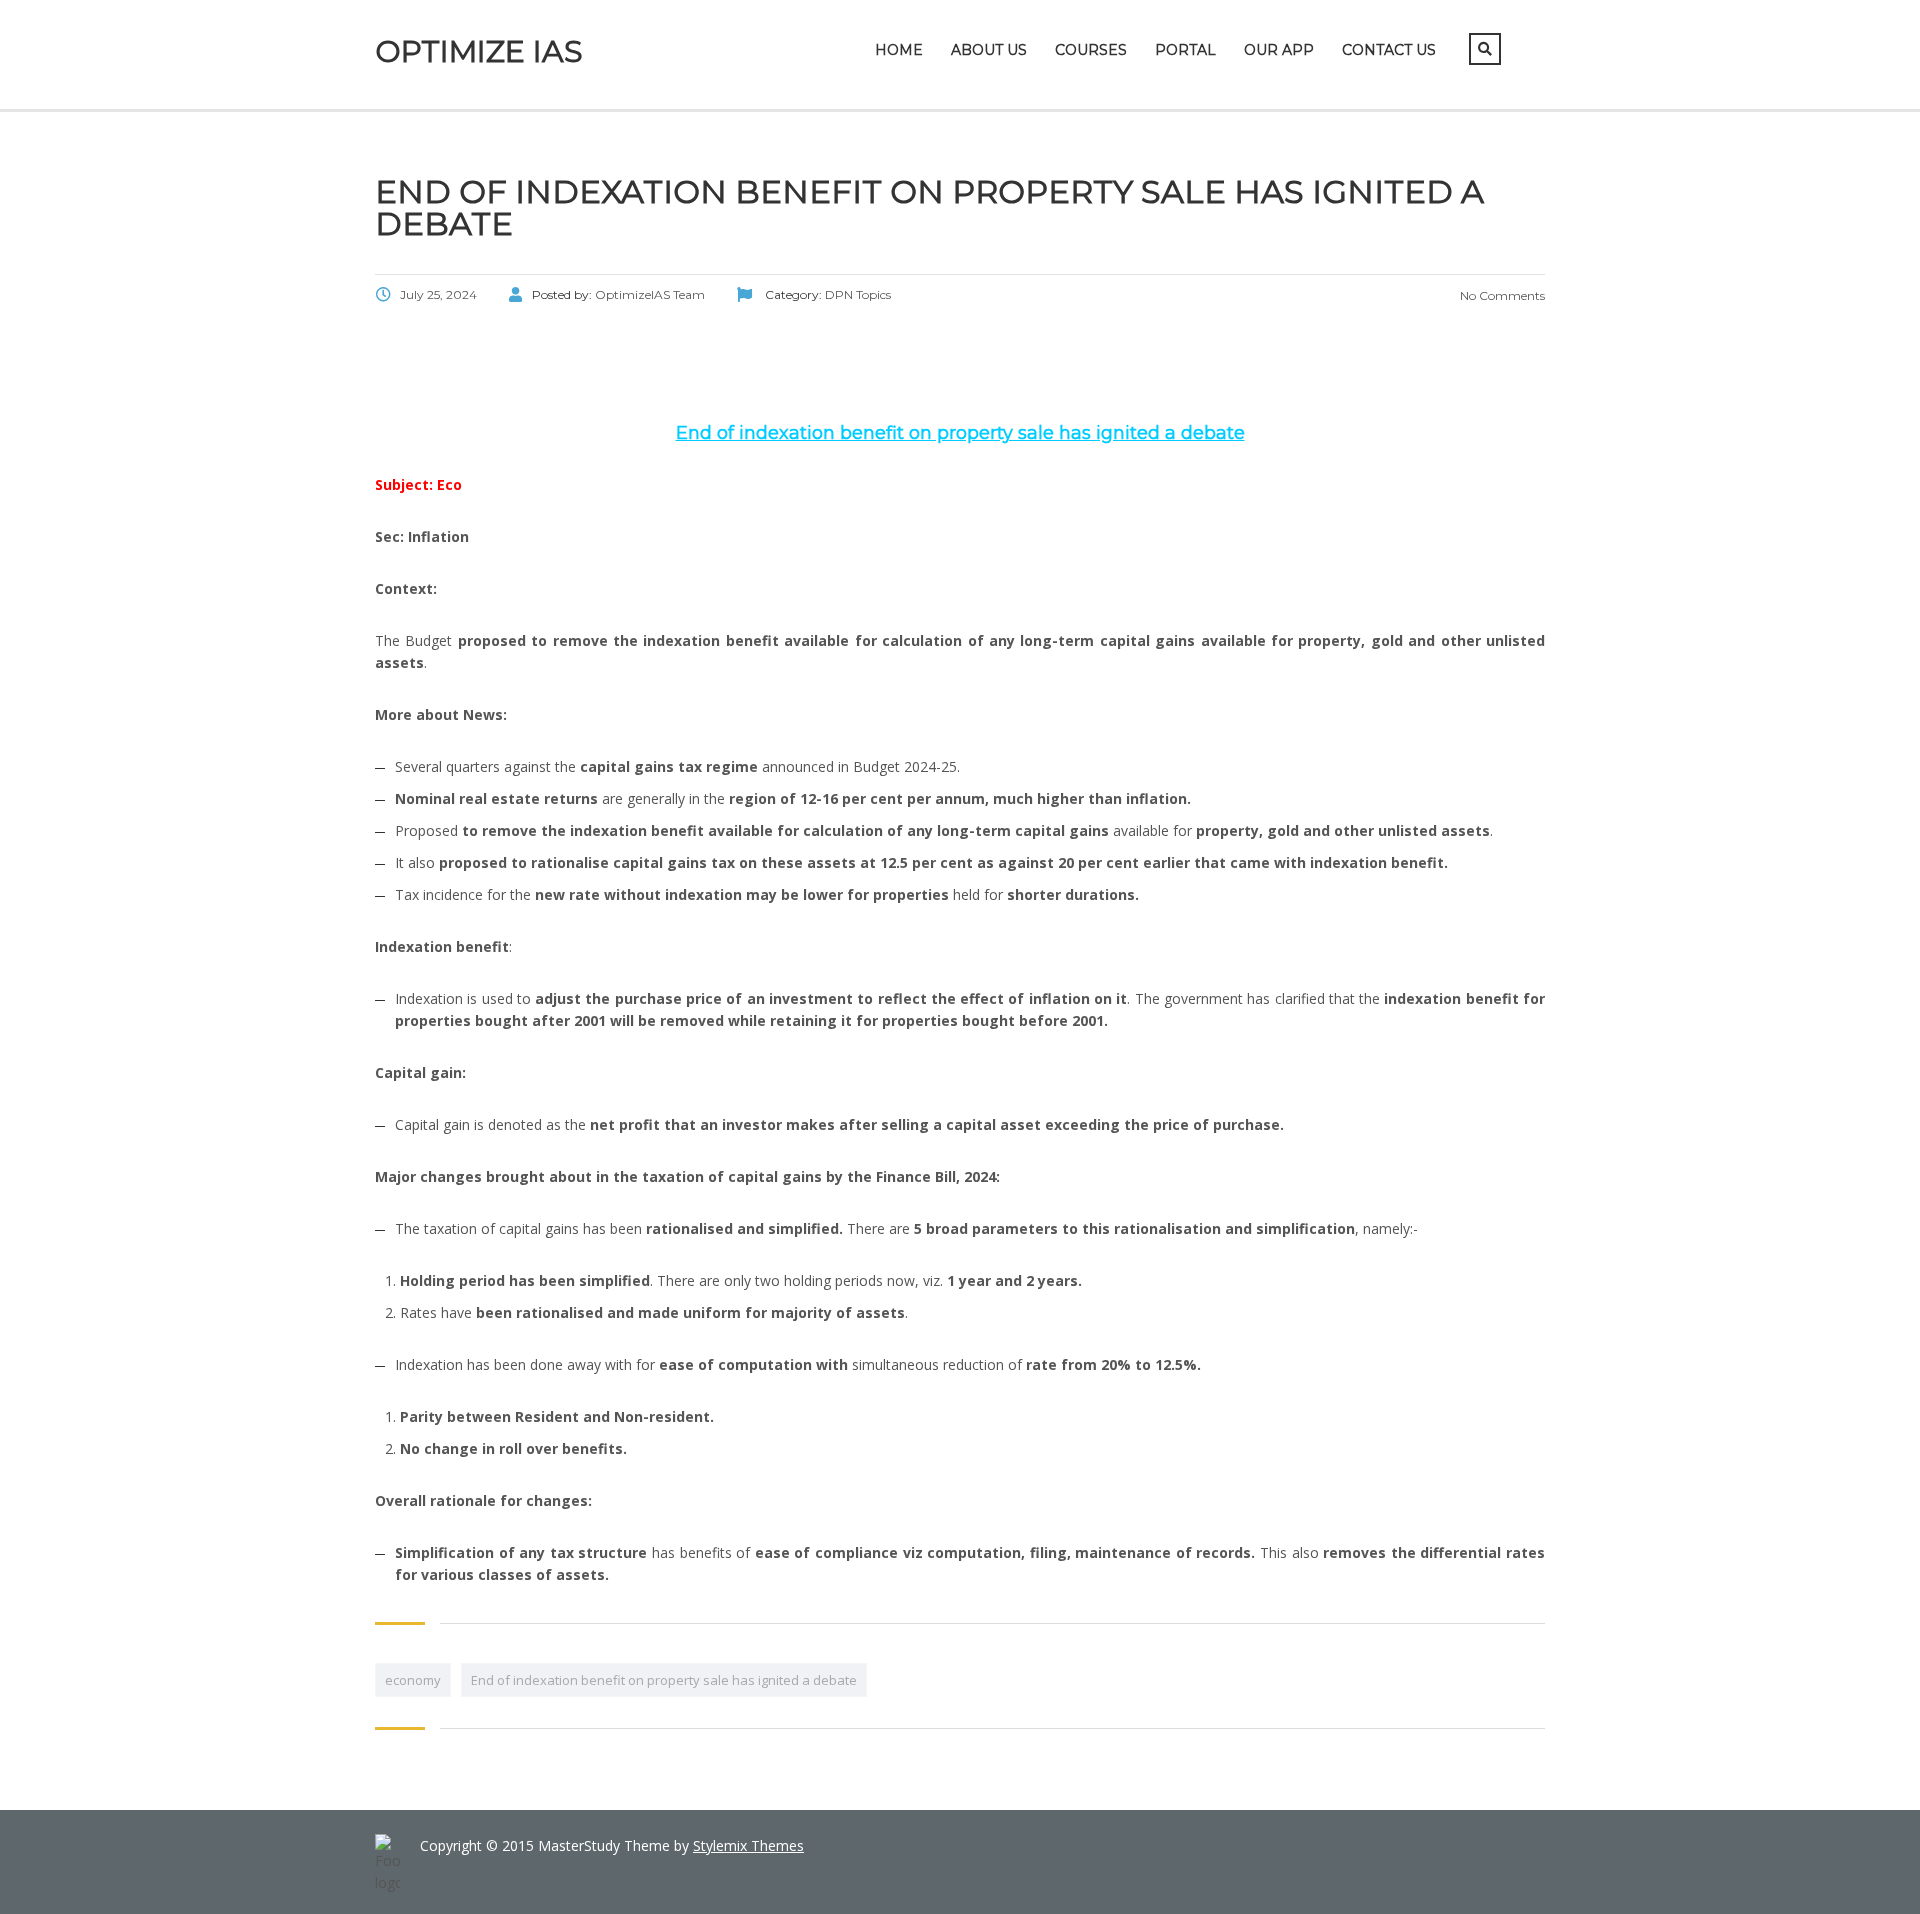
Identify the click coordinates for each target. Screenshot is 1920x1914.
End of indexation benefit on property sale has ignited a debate (664, 1680)
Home (899, 50)
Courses (1091, 50)
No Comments (1501, 295)
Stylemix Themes (748, 1845)
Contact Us (1389, 50)
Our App (1279, 50)
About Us (989, 50)
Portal (1185, 50)
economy (413, 1680)
